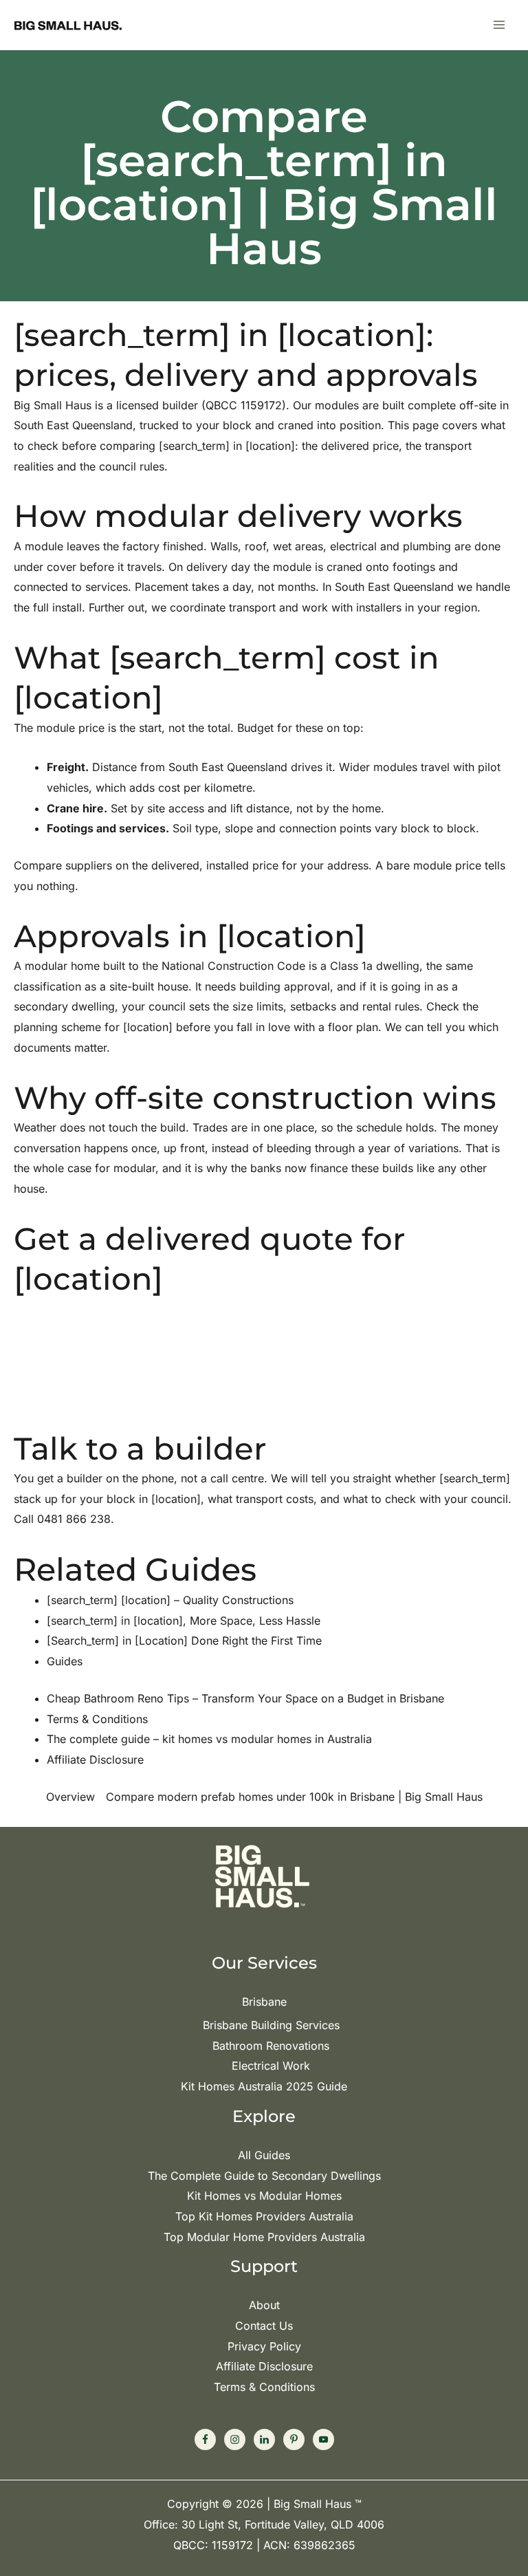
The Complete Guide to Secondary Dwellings (264, 2176)
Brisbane (264, 2002)
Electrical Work (271, 2066)
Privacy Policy (264, 2346)
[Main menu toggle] (499, 25)
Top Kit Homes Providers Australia (264, 2216)
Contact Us (264, 2326)
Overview (70, 1797)
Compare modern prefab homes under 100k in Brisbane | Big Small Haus (294, 1797)
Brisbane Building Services (271, 2025)
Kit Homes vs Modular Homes (264, 2196)
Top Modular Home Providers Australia (264, 2237)
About (264, 2305)
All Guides (264, 2155)
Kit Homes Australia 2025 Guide (264, 2086)
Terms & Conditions (264, 2387)
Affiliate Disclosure (264, 2366)
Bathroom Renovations (271, 2046)
